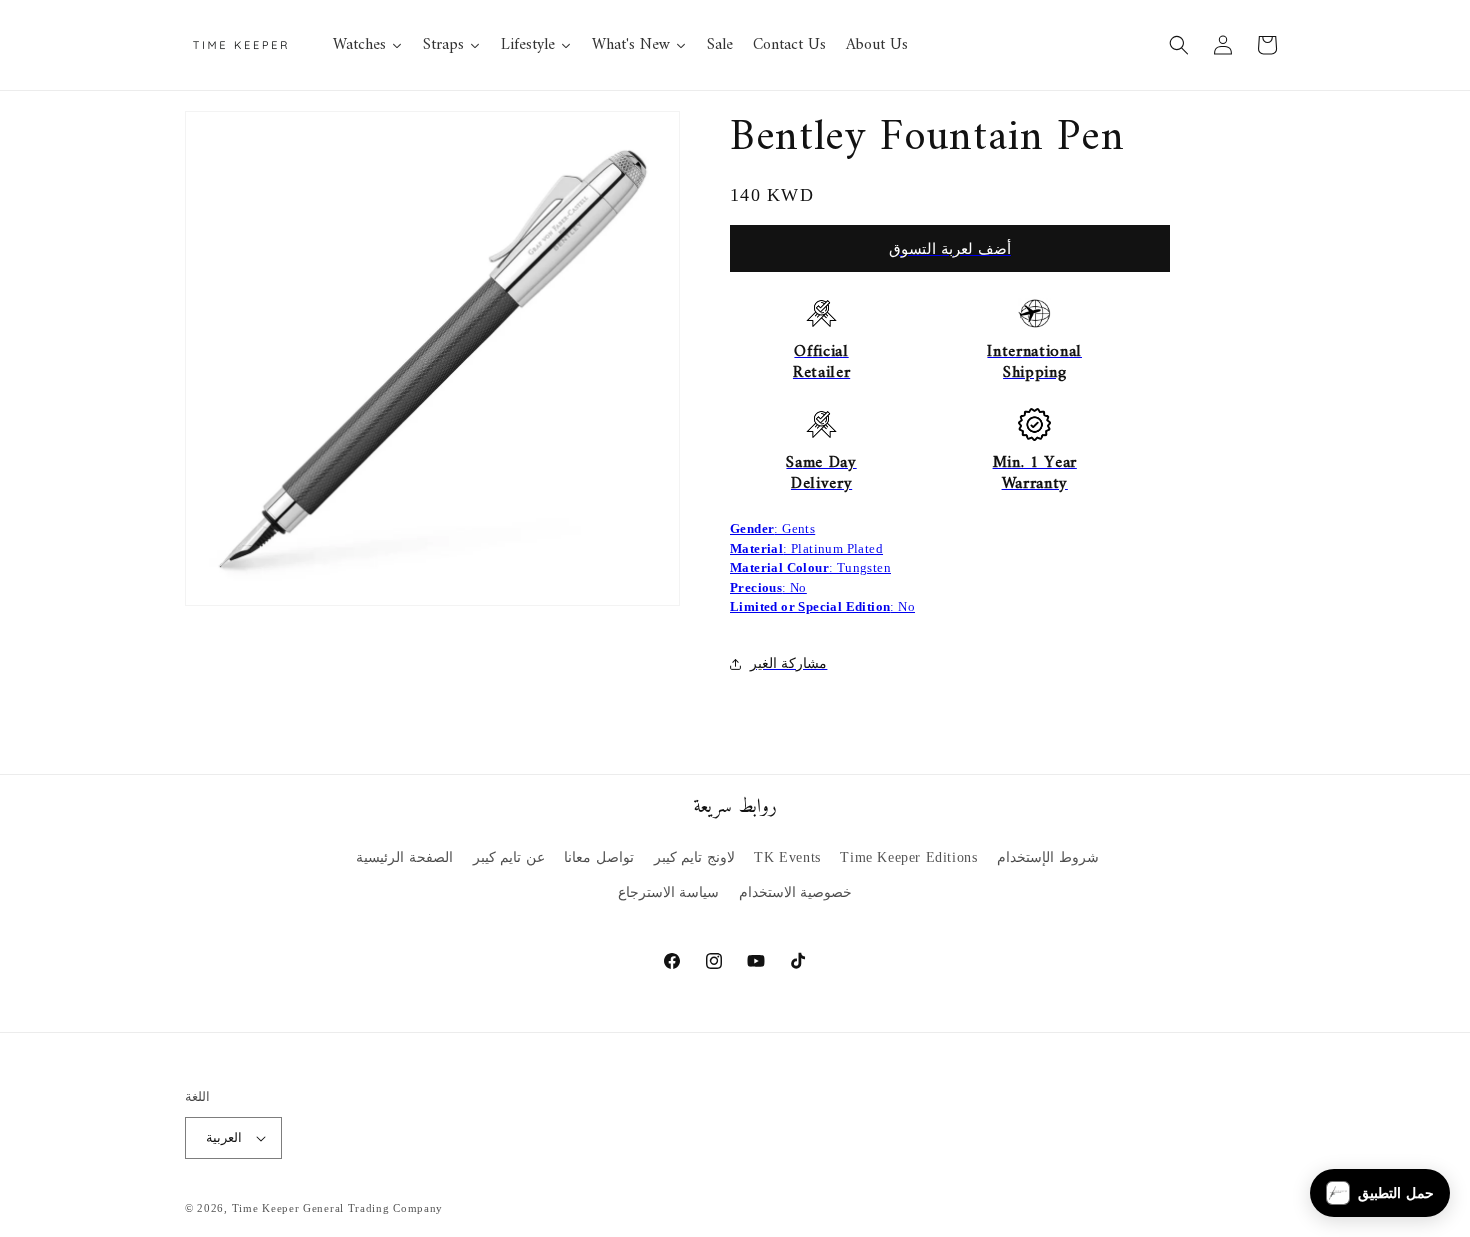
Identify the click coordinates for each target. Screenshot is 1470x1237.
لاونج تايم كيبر (694, 857)
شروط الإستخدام (1048, 857)
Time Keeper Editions (908, 857)
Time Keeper (266, 1208)
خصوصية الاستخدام (796, 892)
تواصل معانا (599, 857)
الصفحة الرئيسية (404, 857)
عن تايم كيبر (509, 857)
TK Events (787, 857)
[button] (1179, 45)
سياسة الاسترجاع (669, 892)
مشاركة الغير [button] (788, 663)
